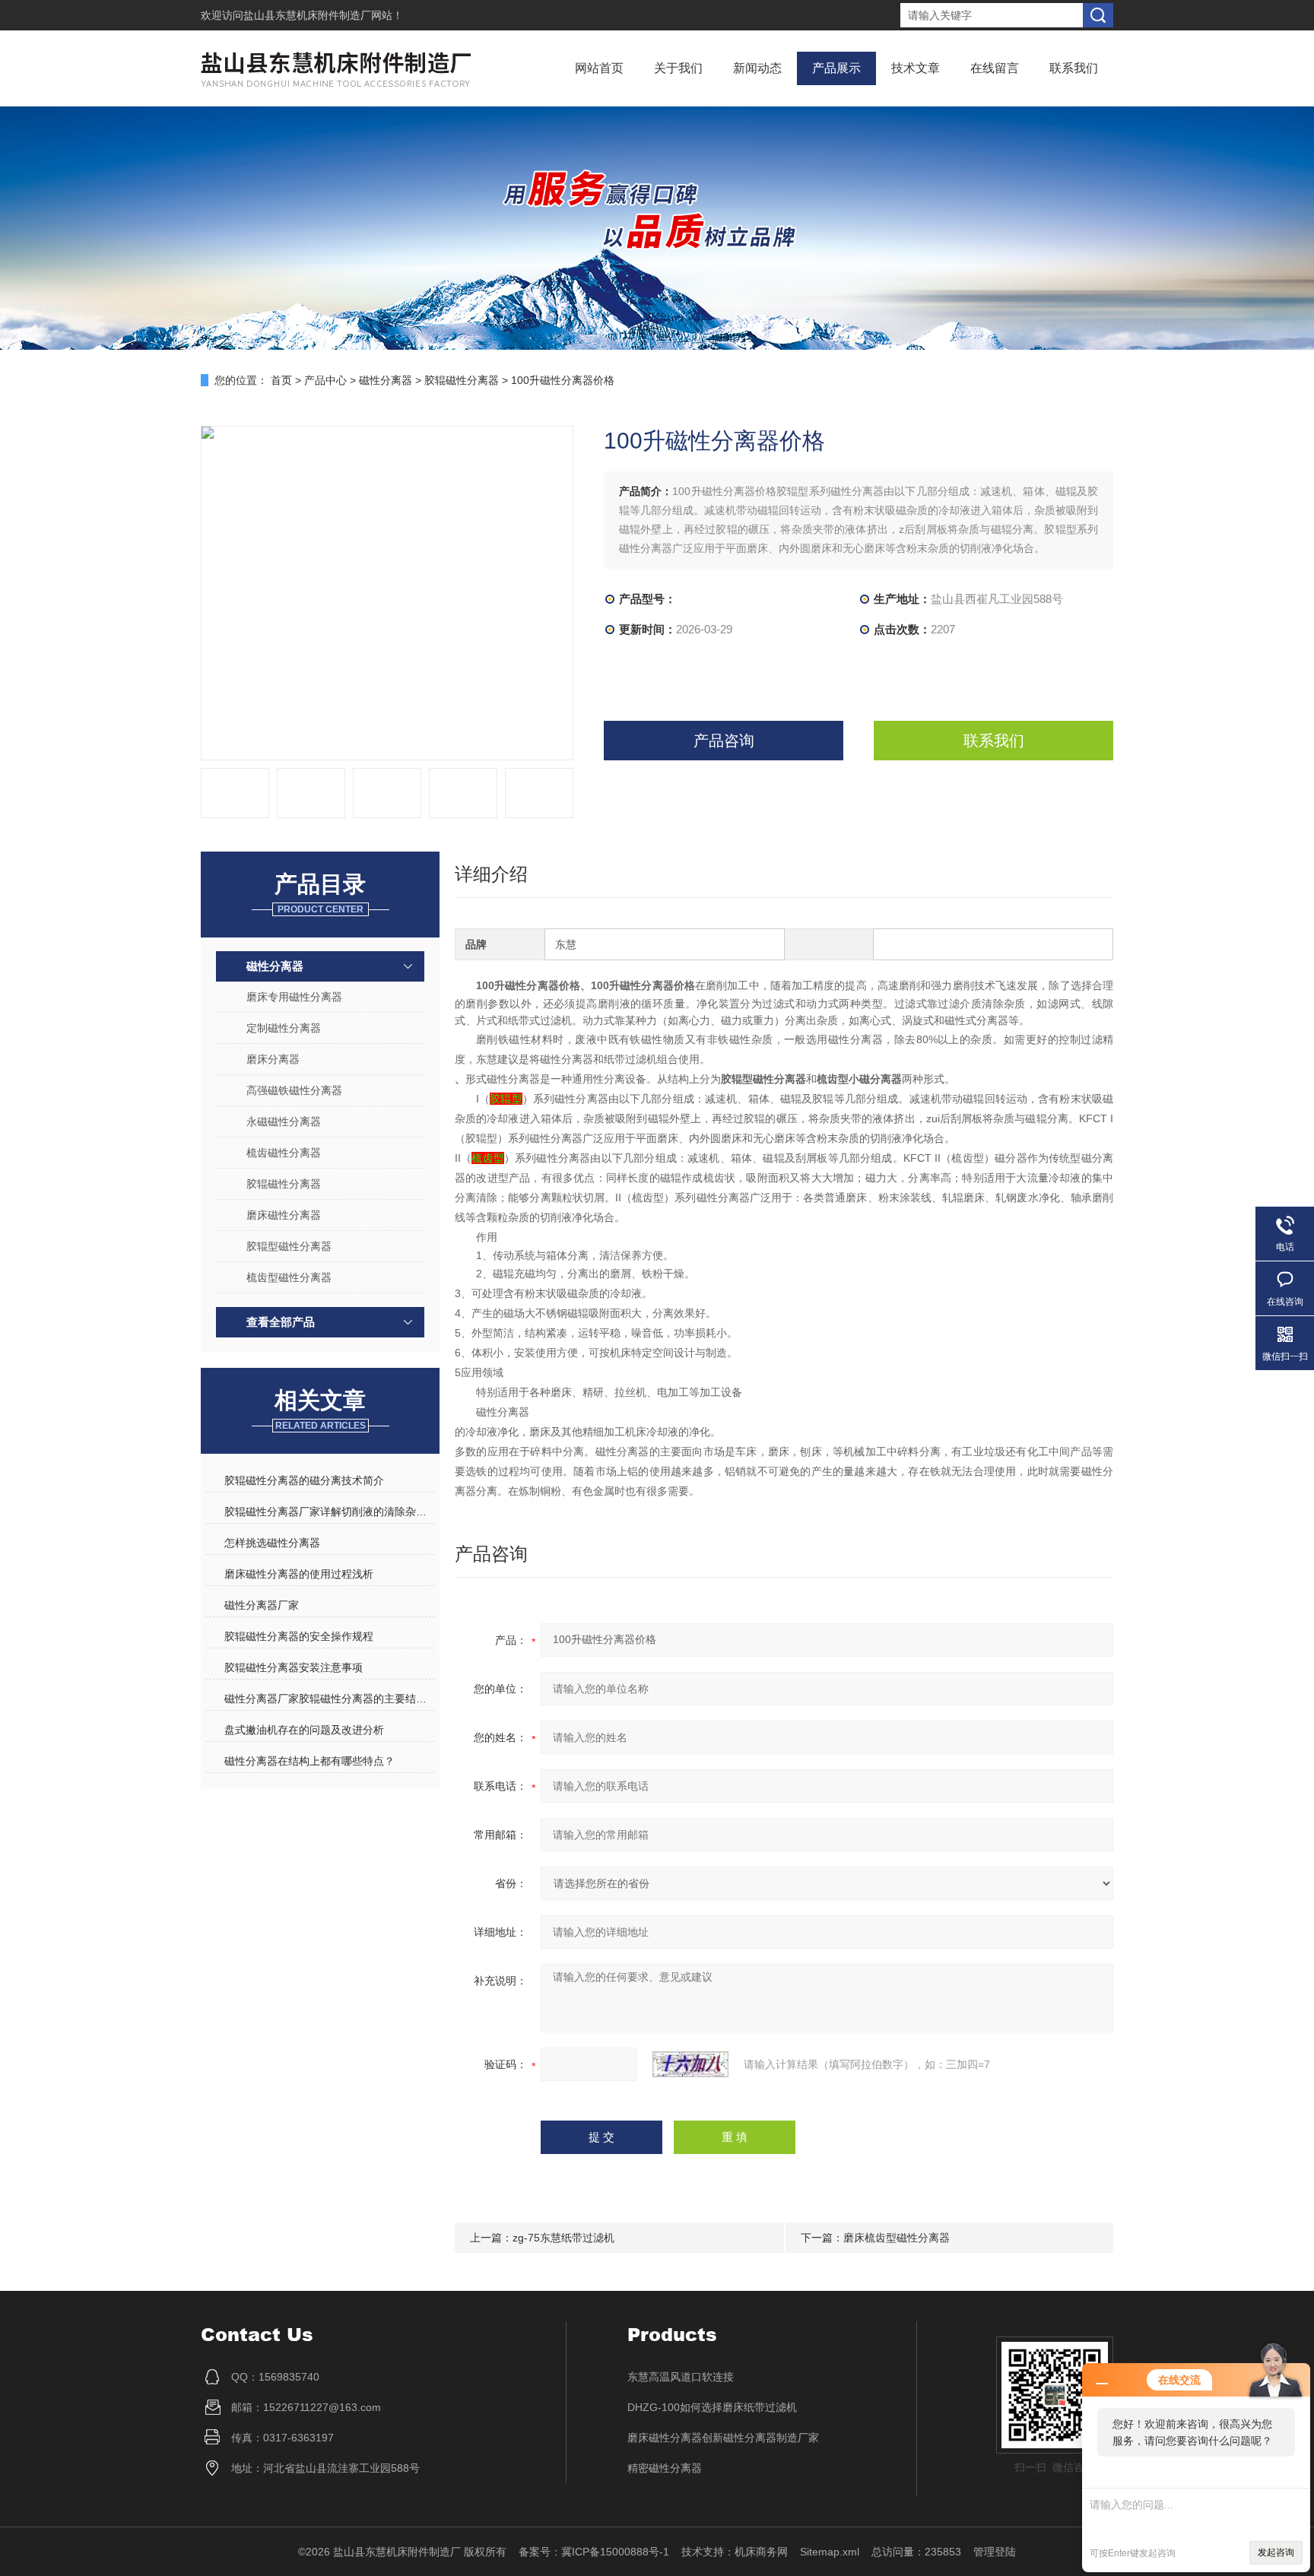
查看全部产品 (281, 1322)
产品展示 (836, 68)
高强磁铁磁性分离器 (294, 1090)
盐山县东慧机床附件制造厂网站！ (323, 15)
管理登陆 (995, 2552)
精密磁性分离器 (665, 2468)
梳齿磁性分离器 (284, 1153)
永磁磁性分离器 (284, 1121)
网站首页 (599, 68)
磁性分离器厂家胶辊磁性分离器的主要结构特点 (329, 1699)
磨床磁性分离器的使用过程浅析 (299, 1574)
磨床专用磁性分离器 (294, 997)
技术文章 (916, 68)
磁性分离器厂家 (262, 1605)
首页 (281, 380)
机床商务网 (761, 2552)
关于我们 (678, 68)
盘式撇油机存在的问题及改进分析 (304, 1730)
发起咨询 (1276, 2552)
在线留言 (995, 68)
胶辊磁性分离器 (462, 380)
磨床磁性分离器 (284, 1215)
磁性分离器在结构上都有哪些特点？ (309, 1761)
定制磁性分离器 (284, 1028)
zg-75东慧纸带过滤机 (563, 2238)
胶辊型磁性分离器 (289, 1246)
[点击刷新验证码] (690, 2064)
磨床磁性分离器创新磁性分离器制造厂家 (723, 2438)
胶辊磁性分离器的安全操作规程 (299, 1636)
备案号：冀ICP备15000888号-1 (594, 2552)
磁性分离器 (386, 380)
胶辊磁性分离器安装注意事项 (294, 1667)
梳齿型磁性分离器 (289, 1277)
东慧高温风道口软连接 (681, 2377)
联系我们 (1074, 68)
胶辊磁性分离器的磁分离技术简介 (304, 1480)
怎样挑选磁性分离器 (272, 1543)
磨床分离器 (273, 1059)
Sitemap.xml (830, 2552)
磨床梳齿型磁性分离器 (897, 2238)
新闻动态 (757, 68)
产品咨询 (724, 741)
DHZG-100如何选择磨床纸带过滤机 (712, 2407)
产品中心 (325, 380)
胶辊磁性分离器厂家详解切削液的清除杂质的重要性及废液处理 (329, 1512)
